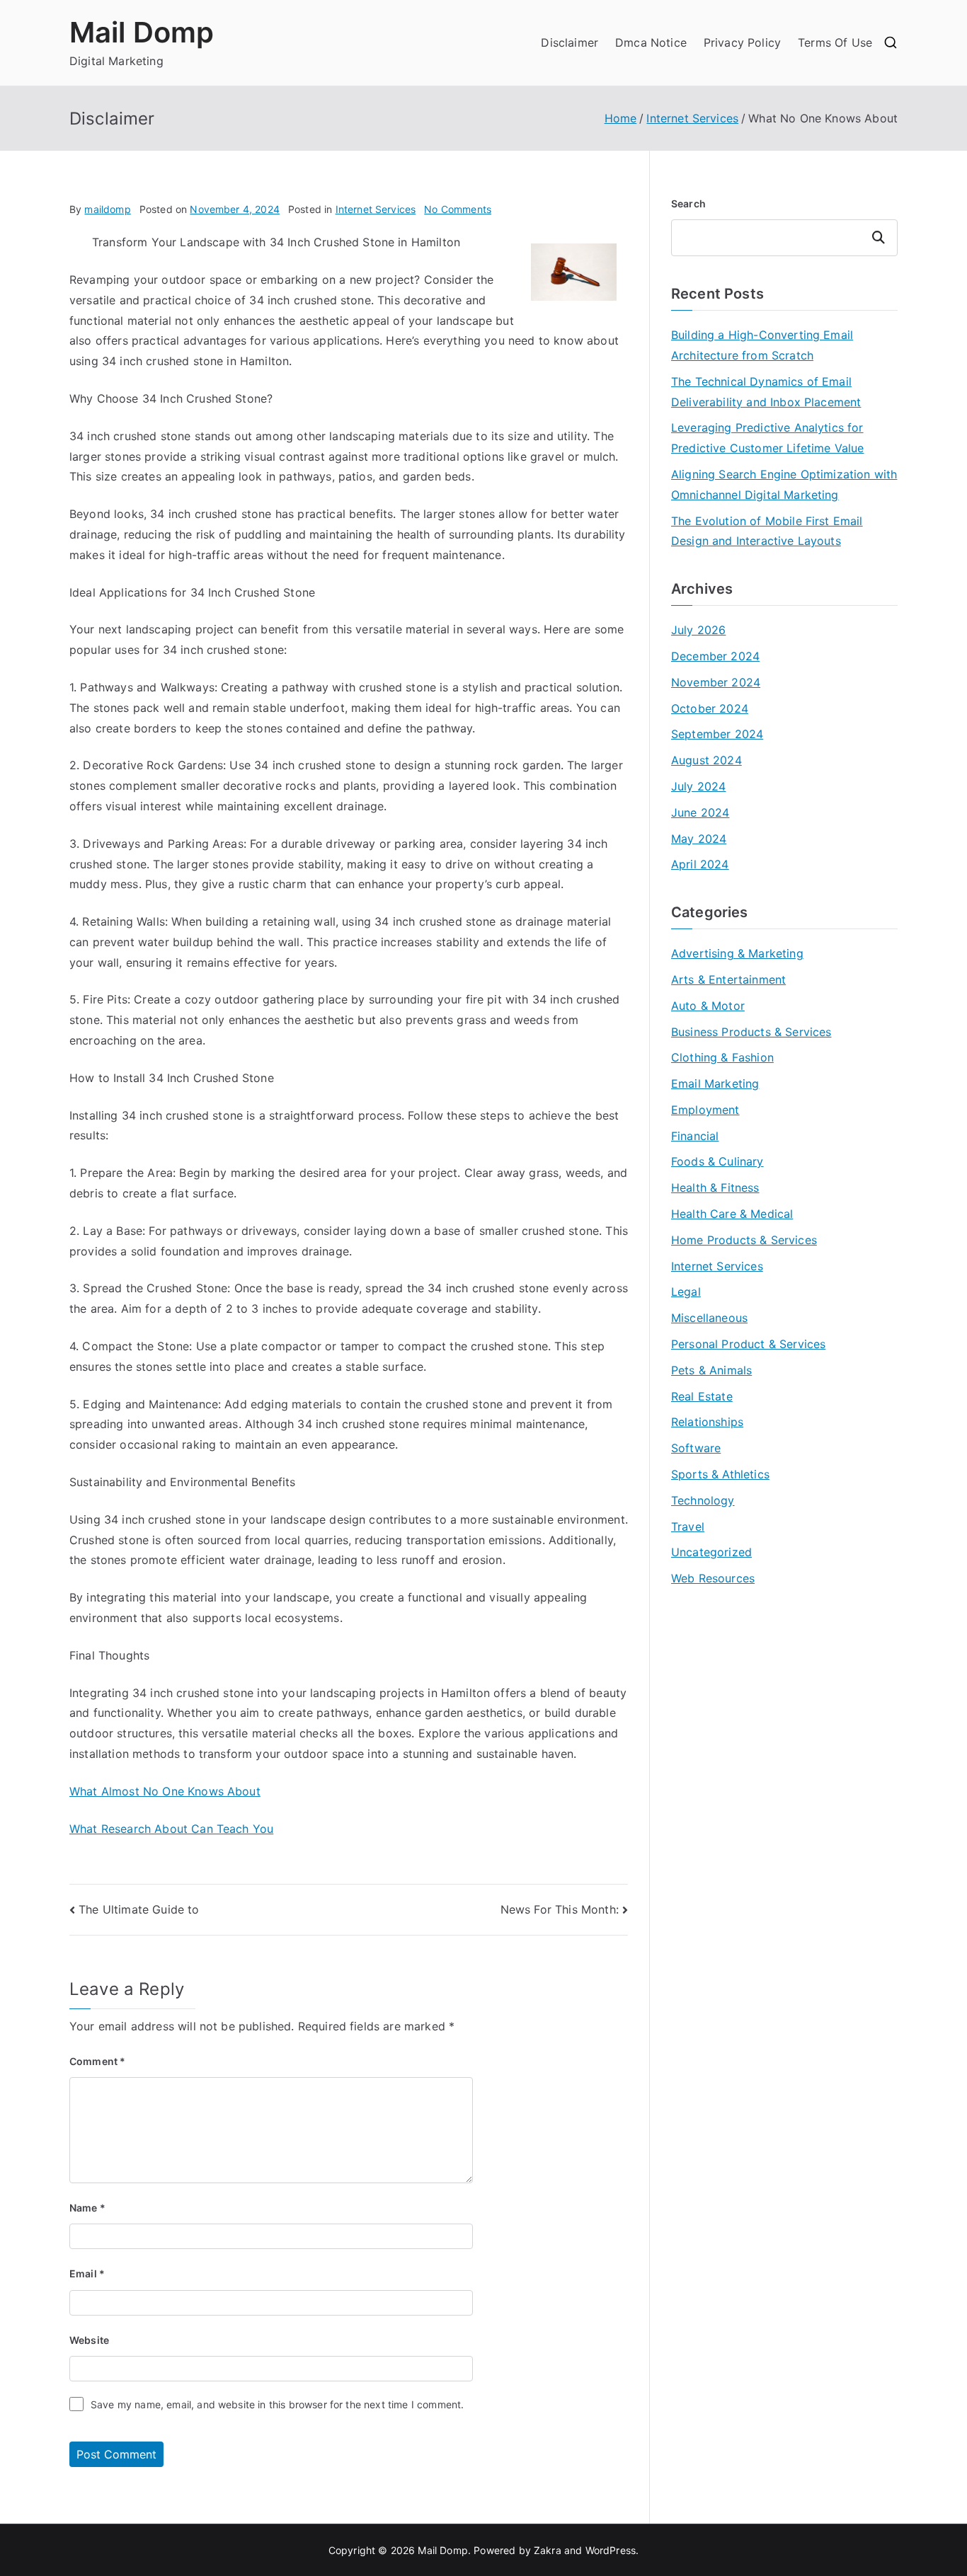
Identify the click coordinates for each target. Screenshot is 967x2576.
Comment (97, 2061)
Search (688, 203)
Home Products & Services (744, 1240)
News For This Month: (560, 1909)
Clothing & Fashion (722, 1057)
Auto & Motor (708, 1006)
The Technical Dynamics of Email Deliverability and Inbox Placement (766, 392)
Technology (703, 1500)
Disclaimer (570, 42)
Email (87, 2273)
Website (89, 2340)
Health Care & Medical (732, 1214)
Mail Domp (142, 32)
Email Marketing (715, 1083)
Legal (686, 1292)
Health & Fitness (715, 1188)
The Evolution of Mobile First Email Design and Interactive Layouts (767, 531)
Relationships (707, 1422)
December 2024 (715, 656)
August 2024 (706, 760)
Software (696, 1448)
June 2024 (700, 812)
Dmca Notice (651, 42)
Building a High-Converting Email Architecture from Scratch (762, 345)
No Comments (458, 209)
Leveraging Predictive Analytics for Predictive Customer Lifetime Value (767, 438)
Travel (688, 1526)
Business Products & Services (751, 1032)
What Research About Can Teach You (171, 1829)
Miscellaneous (709, 1318)
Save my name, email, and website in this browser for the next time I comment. (277, 2404)
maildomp (107, 209)
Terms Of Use (835, 42)
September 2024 (717, 734)
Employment (705, 1110)
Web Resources (713, 1578)
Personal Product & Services (748, 1344)
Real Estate (702, 1396)
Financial (695, 1136)
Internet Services (376, 209)
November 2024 (716, 682)
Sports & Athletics (720, 1474)
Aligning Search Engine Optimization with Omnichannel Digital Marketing (784, 484)
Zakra (548, 2550)
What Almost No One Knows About (165, 1791)
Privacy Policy (742, 42)
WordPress (611, 2550)
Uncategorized (711, 1552)
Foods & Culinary (717, 1161)
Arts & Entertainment (728, 979)
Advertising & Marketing (737, 953)
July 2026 (698, 630)
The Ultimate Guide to (139, 1909)
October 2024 (710, 708)
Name (87, 2208)
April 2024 (700, 864)
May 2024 (699, 839)
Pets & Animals (711, 1370)
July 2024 (698, 786)
